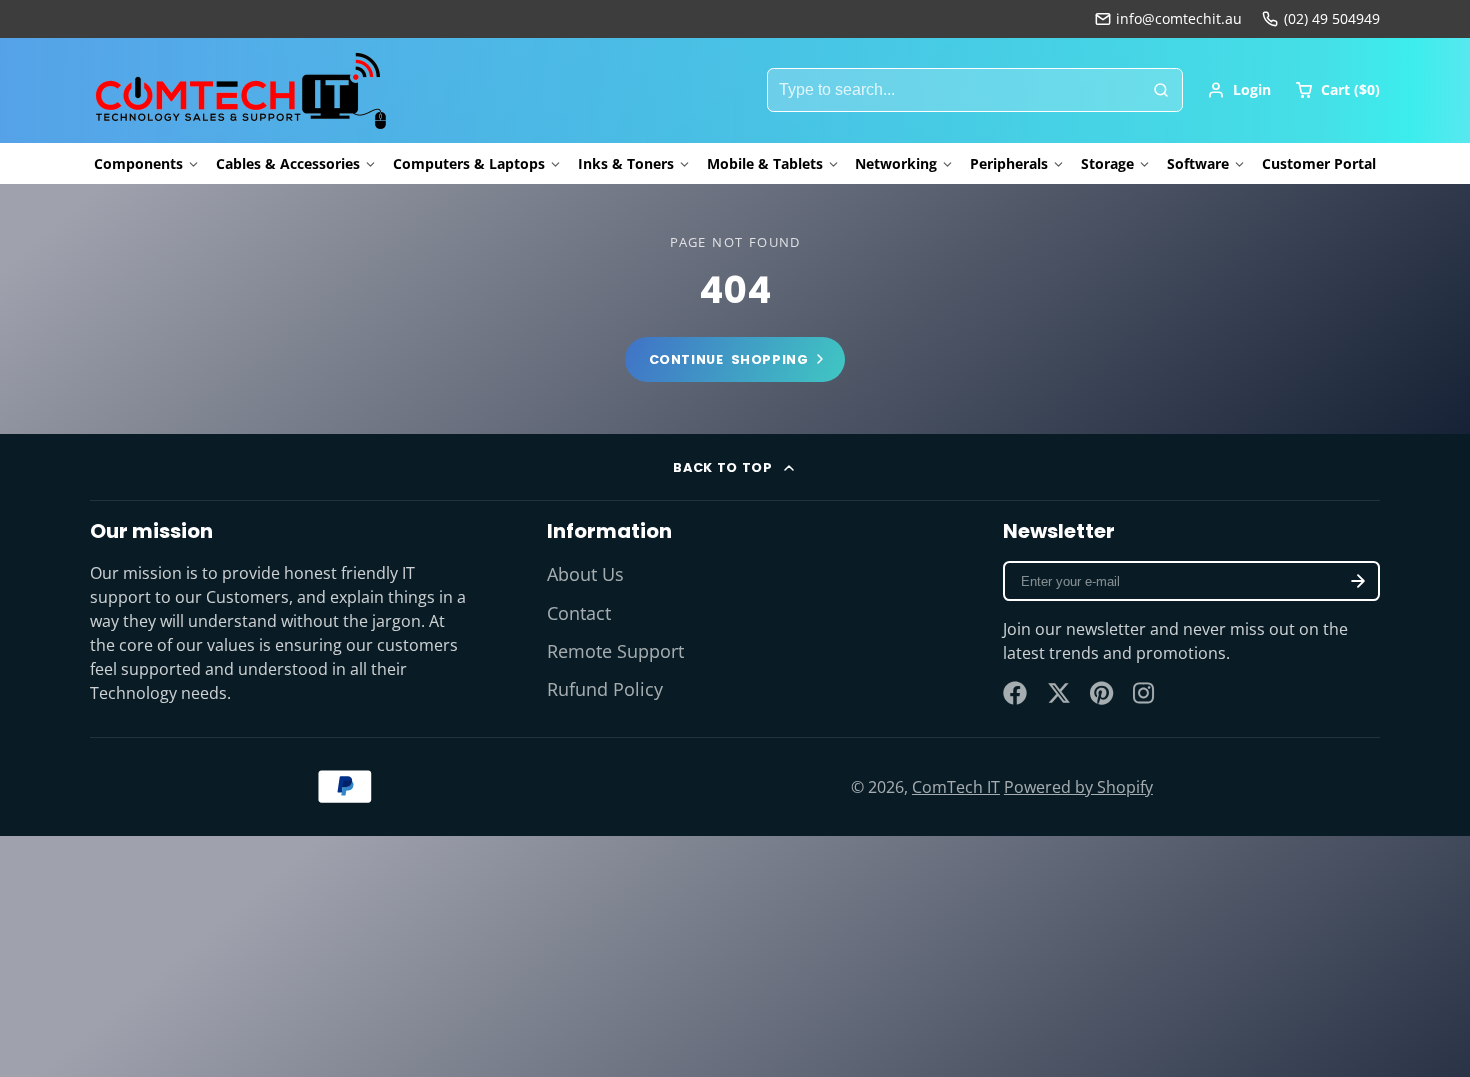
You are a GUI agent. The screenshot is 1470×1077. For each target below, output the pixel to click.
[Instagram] (1145, 693)
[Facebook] (1015, 693)
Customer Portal (1319, 163)
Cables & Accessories (288, 163)
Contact (579, 613)
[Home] (240, 90)
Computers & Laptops (469, 163)
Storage (1107, 163)
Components (138, 163)
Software (1198, 163)
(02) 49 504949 (1332, 18)
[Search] (1161, 90)
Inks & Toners (626, 163)
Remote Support (615, 651)
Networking (896, 163)
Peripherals (1009, 163)
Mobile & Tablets (765, 163)
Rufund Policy (605, 689)
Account (1239, 90)
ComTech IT (956, 787)
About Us (585, 574)
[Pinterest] (1102, 693)
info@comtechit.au (1179, 18)
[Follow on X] (1059, 693)
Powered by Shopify (1078, 787)
